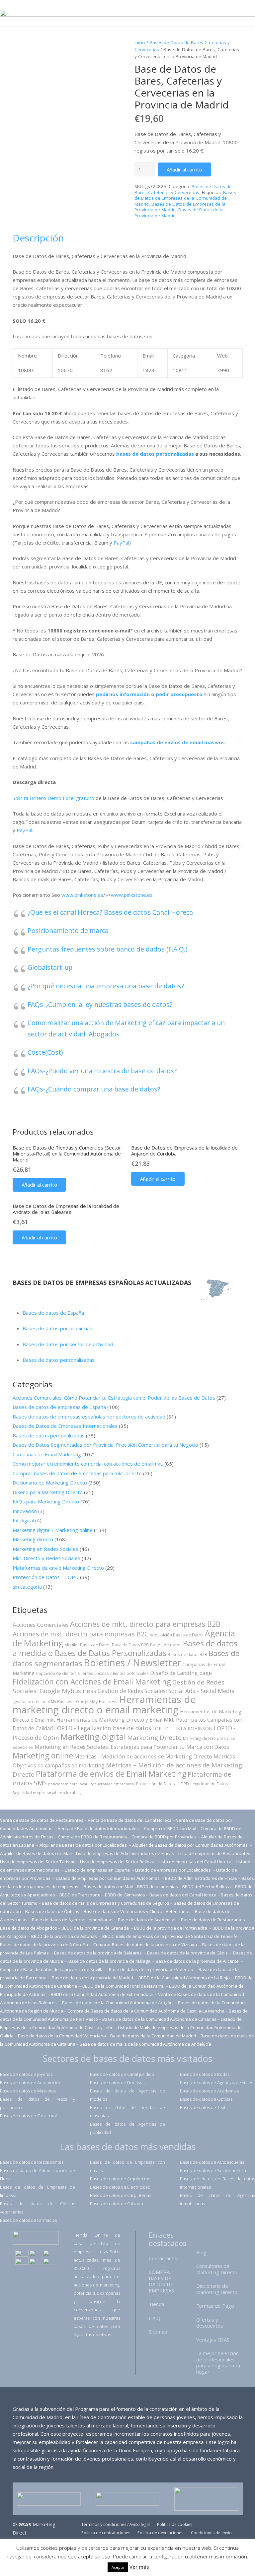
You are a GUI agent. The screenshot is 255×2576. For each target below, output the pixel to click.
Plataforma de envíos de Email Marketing (111, 1774)
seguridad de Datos (209, 1784)
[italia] (49, 2262)
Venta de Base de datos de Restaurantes (42, 1820)
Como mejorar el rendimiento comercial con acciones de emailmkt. (88, 1464)
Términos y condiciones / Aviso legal (116, 2524)
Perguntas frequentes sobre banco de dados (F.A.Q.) (107, 949)
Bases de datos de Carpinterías (121, 2195)
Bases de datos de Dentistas (118, 2082)
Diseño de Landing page (181, 1673)
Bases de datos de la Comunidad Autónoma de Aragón (118, 2003)
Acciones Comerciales (41, 1625)
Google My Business (97, 1701)
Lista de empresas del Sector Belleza (117, 1862)
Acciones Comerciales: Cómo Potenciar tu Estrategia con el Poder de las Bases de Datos (114, 1398)
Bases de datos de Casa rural (28, 2116)
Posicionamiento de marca (68, 930)
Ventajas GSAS (213, 2340)
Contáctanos (163, 2258)
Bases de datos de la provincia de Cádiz (187, 1953)
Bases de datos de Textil (204, 2107)
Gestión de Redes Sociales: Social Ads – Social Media (166, 1691)
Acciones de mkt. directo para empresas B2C (81, 1634)
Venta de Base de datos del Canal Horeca (130, 1820)
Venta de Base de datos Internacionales (99, 1828)
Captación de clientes (56, 1673)
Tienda (157, 2304)
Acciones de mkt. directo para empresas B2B (145, 1624)
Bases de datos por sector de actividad (68, 1344)
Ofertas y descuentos (210, 2323)
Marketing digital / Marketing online (53, 1530)
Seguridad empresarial (34, 1793)
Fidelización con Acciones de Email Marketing (92, 1682)
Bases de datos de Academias (209, 2091)
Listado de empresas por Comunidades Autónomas (108, 1878)
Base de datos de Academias (147, 1920)
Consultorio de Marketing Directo (217, 2269)
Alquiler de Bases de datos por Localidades (84, 1845)
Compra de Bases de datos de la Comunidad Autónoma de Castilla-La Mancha (146, 2011)
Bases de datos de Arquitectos (120, 2179)
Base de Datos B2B (130, 1645)
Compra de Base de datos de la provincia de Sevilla (52, 1969)
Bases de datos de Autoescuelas (212, 2162)
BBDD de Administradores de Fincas (201, 1878)
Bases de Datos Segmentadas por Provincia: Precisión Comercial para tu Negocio (105, 1445)
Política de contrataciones (106, 2533)
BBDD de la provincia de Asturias (65, 1936)
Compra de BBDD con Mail (170, 1828)
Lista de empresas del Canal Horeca (195, 1862)
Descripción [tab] (38, 238)
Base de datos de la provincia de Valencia (152, 1969)
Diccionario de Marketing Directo (50, 1483)
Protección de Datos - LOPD (163, 1784)
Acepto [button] (118, 2567)
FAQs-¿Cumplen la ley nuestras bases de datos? (100, 1004)
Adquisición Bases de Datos (177, 1635)
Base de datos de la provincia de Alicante (198, 1961)
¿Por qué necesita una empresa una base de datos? (106, 986)
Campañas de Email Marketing (47, 1454)
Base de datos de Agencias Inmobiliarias (73, 1920)
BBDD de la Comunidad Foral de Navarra (124, 1986)
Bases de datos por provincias (57, 1328)
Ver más (139, 2567)
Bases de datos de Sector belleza (213, 2170)
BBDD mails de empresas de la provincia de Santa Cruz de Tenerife (170, 1936)
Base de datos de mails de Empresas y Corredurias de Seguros (106, 1903)
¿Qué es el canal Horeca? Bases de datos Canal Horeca (110, 912)
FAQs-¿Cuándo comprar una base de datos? (94, 1089)
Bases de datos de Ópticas (52, 1911)
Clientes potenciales (129, 1673)
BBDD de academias (158, 1886)
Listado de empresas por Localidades (173, 1870)
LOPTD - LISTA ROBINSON (182, 1728)
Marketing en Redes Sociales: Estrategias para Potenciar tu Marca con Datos (132, 1747)
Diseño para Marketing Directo (48, 1492)
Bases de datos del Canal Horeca (183, 1895)
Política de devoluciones (160, 2533)
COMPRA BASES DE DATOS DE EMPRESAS (161, 2281)
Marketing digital (93, 1737)
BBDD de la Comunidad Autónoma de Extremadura (102, 1994)
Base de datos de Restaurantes (213, 1920)
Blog (201, 2252)
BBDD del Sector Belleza (207, 1886)
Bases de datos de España (53, 1313)
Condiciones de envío (211, 2533)
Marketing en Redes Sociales (45, 1549)
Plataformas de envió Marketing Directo (58, 1568)
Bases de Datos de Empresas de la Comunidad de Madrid (185, 198)
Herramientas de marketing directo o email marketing (104, 1705)
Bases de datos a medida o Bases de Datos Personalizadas (125, 1648)
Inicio (140, 42)
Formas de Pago (215, 2306)
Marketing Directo (154, 1737)
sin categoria (27, 1587)
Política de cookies (175, 2524)
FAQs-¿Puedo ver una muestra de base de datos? (102, 1071)
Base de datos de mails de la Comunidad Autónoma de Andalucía (145, 2044)
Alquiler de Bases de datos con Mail (36, 1853)
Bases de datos (166, 1645)
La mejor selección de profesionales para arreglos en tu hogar (218, 2362)
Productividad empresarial (112, 1784)
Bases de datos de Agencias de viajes (216, 2082)
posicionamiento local (68, 1784)
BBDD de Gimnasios (125, 1895)
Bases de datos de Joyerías (26, 2074)
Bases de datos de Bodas (205, 2074)
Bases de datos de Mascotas (28, 2091)
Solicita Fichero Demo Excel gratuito (54, 798)
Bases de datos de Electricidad (120, 2187)
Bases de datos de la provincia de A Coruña (44, 1945)
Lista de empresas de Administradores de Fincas (125, 1853)
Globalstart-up (50, 967)
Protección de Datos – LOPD (46, 1577)
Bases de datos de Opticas (206, 2099)
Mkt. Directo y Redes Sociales (46, 1558)
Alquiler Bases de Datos (88, 1645)
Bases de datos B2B (187, 1654)
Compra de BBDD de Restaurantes (92, 1837)
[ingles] (36, 2254)
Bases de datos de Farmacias (28, 2220)
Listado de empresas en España (98, 1870)
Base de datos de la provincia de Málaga (109, 1961)
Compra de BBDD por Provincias (164, 1837)
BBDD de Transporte (80, 1895)
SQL (80, 1793)
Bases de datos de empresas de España (59, 1407)
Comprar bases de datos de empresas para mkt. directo (77, 1473)
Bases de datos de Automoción (31, 2082)
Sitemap (158, 2332)
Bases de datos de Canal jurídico (122, 2074)
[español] (22, 2254)
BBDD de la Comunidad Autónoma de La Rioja (185, 1978)
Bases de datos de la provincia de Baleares (98, 1953)
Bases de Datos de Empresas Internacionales (65, 1426)
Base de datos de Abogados (29, 1928)
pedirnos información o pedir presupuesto (149, 694)
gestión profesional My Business (44, 1701)
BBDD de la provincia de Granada (96, 1928)
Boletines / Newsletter (132, 1663)
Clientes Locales (93, 1673)
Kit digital (23, 1520)
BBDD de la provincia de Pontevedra (171, 1928)
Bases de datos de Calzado (117, 2204)
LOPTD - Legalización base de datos (103, 1728)
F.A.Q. (155, 2318)
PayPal (121, 543)
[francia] (22, 2262)
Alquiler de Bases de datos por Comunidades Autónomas (190, 1845)
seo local (66, 1793)
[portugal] (49, 2254)
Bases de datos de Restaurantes (32, 2162)
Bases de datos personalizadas (59, 1360)
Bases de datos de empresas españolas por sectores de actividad (89, 1417)
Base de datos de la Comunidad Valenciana (62, 2036)
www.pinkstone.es (82, 895)
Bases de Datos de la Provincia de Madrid (179, 213)
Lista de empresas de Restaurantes (214, 1853)
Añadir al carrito (184, 169)
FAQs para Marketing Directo (46, 1501)
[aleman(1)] (36, 2262)
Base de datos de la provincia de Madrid (93, 1978)
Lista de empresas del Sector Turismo (38, 1862)
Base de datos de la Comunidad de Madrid (153, 2036)
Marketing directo (33, 1539)
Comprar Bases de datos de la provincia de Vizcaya (146, 1945)
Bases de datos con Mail (108, 1886)
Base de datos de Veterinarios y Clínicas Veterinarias (137, 1911)
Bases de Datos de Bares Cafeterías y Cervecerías (183, 189)
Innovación (25, 1511)
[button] (39, 1185)
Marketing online (43, 1755)
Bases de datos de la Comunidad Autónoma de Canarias (159, 2019)
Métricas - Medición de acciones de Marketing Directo (143, 1756)
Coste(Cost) (45, 1052)
